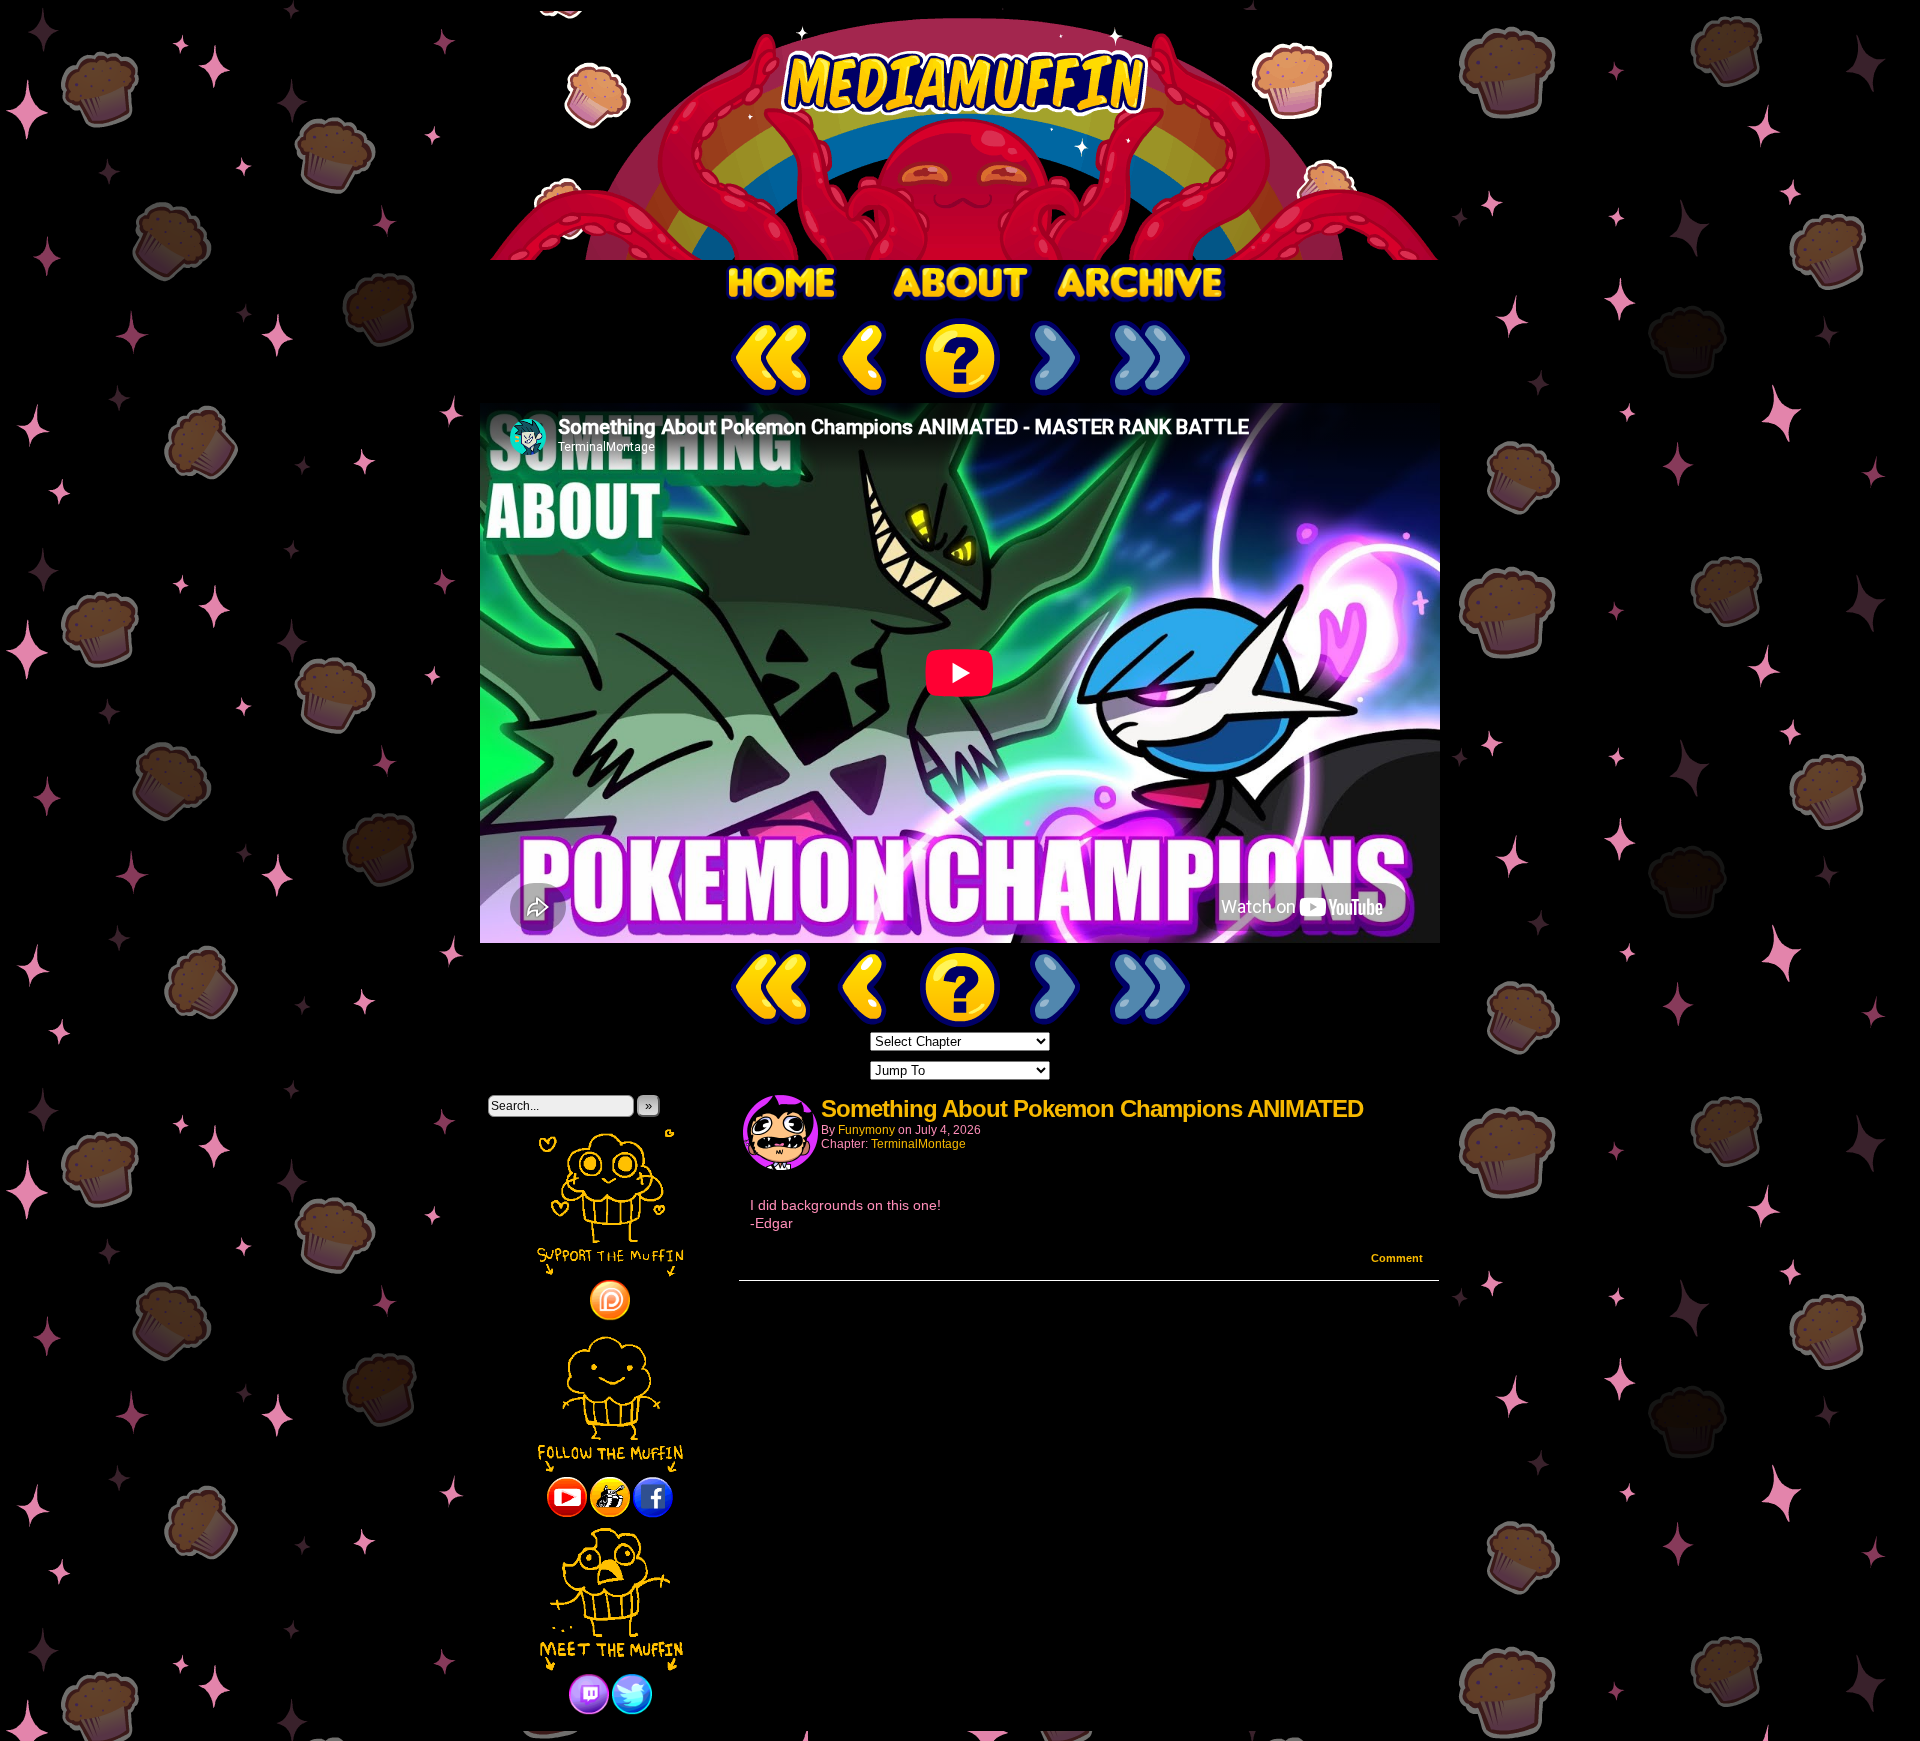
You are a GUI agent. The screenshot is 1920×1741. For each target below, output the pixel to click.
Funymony (866, 1130)
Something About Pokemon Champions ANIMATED (1092, 1108)
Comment (1398, 1258)
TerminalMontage (918, 1144)
